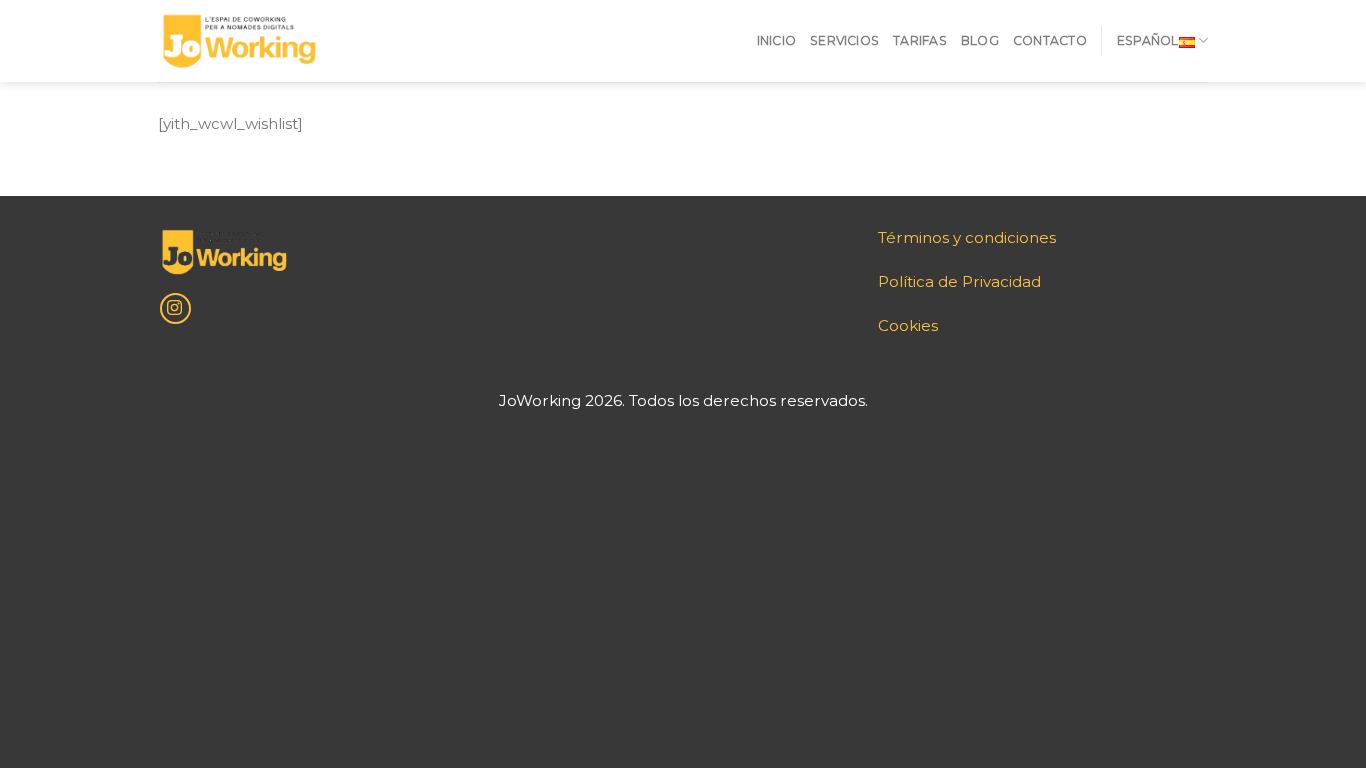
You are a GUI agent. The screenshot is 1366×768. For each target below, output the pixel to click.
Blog (980, 40)
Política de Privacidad (959, 281)
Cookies (908, 325)
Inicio (776, 40)
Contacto (1050, 40)
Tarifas (920, 40)
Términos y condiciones (967, 237)
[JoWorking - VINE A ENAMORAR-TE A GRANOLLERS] (239, 41)
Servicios (844, 40)
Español (1148, 40)
